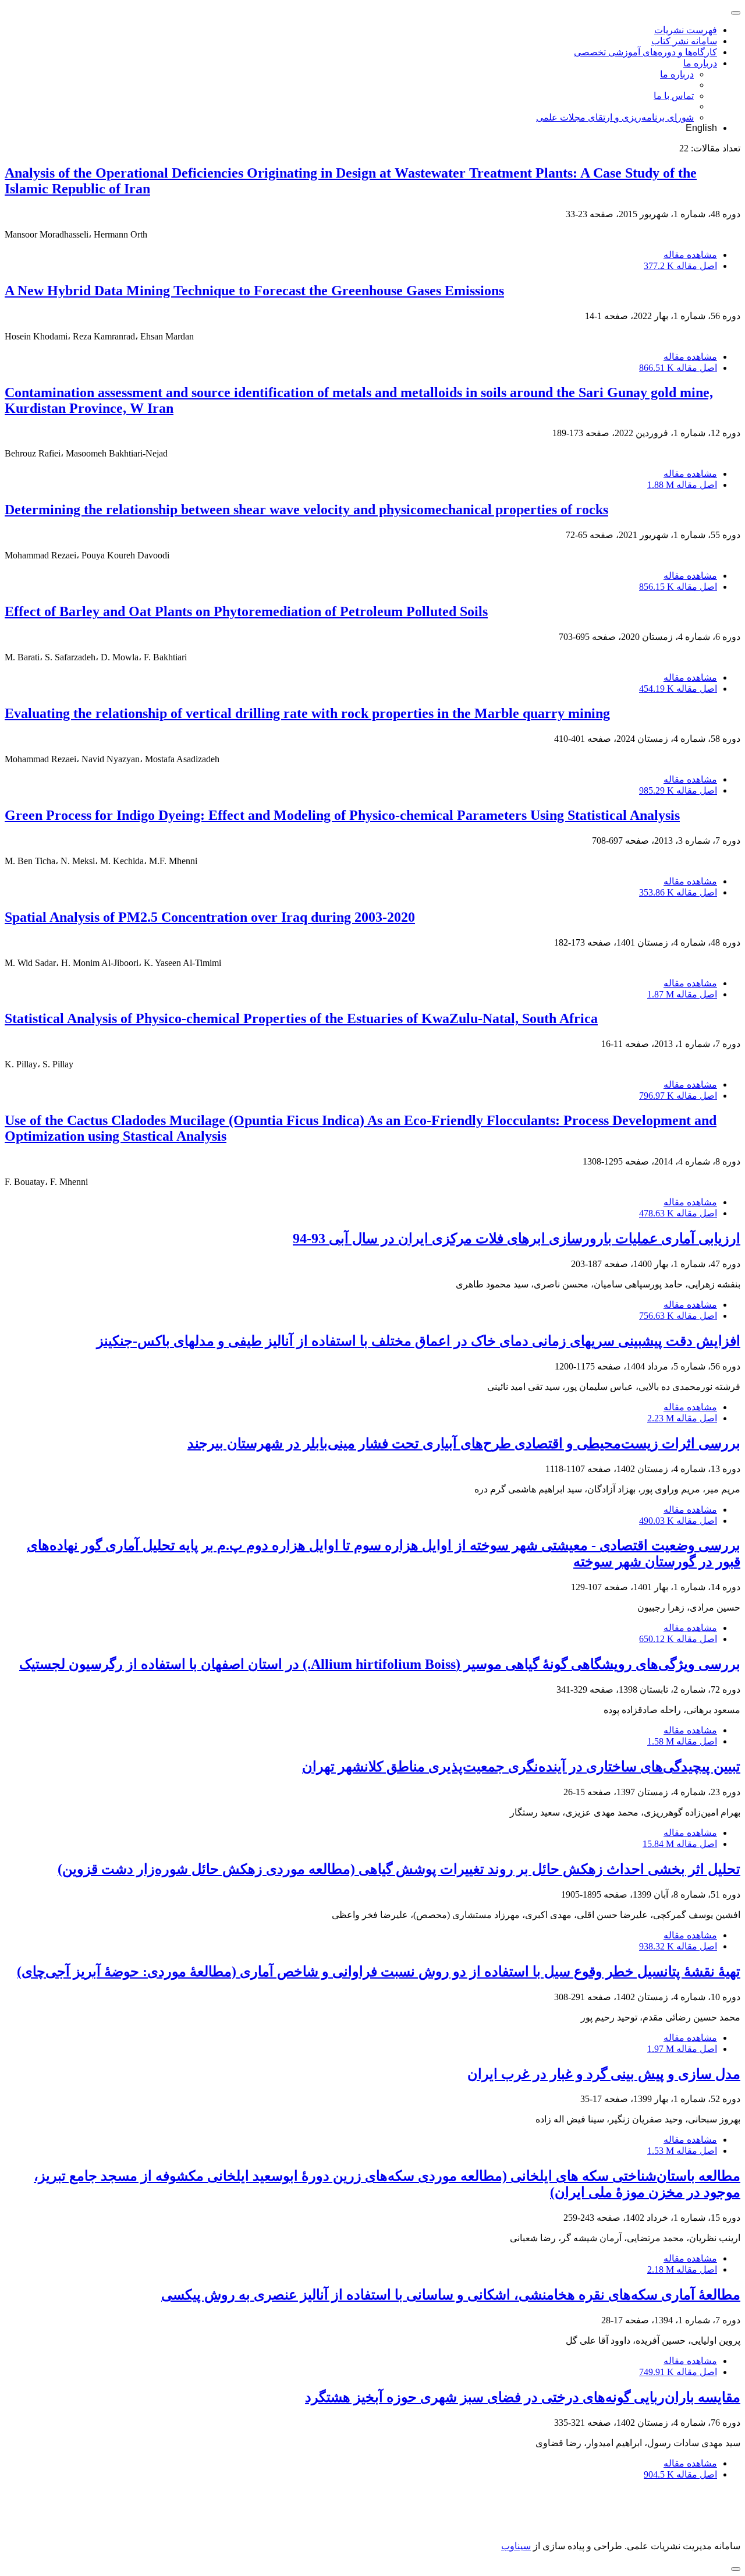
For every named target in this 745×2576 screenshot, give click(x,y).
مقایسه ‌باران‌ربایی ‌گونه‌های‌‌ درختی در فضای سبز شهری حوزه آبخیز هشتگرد (523, 2397)
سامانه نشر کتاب (684, 41)
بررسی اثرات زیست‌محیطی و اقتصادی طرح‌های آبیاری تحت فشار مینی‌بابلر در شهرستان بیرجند (464, 1443)
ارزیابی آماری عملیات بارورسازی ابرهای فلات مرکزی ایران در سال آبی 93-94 (517, 1239)
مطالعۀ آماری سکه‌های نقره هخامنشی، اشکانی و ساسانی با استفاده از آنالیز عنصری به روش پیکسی (451, 2295)
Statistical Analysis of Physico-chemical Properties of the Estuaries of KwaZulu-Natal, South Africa (301, 1018)
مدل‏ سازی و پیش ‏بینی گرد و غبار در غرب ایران (604, 2074)
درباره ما (700, 63)
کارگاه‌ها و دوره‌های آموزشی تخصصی (645, 52)
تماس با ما (674, 96)
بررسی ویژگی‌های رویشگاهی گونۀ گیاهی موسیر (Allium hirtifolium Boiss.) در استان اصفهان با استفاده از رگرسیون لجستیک (380, 1664)
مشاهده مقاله (690, 255)
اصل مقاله (680, 266)
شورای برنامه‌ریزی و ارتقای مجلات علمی (615, 117)
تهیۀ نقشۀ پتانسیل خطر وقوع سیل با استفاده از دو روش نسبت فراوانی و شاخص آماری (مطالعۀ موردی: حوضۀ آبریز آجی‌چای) (379, 1972)
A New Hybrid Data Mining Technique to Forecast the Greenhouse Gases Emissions (254, 291)
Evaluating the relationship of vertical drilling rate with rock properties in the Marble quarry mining (307, 713)
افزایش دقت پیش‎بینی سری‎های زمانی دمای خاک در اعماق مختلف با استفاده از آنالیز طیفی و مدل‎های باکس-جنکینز (418, 1341)
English (701, 128)
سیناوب (516, 2546)
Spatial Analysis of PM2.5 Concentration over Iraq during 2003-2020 (210, 917)
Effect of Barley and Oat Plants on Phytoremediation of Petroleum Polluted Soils (246, 611)
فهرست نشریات (686, 30)
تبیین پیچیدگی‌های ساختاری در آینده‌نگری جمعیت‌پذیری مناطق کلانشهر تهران (521, 1767)
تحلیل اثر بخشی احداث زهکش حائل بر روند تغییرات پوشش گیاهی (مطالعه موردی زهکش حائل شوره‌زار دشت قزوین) (399, 1869)
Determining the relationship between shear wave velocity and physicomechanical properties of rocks (306, 509)
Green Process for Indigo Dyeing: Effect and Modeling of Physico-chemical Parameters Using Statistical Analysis (342, 815)
